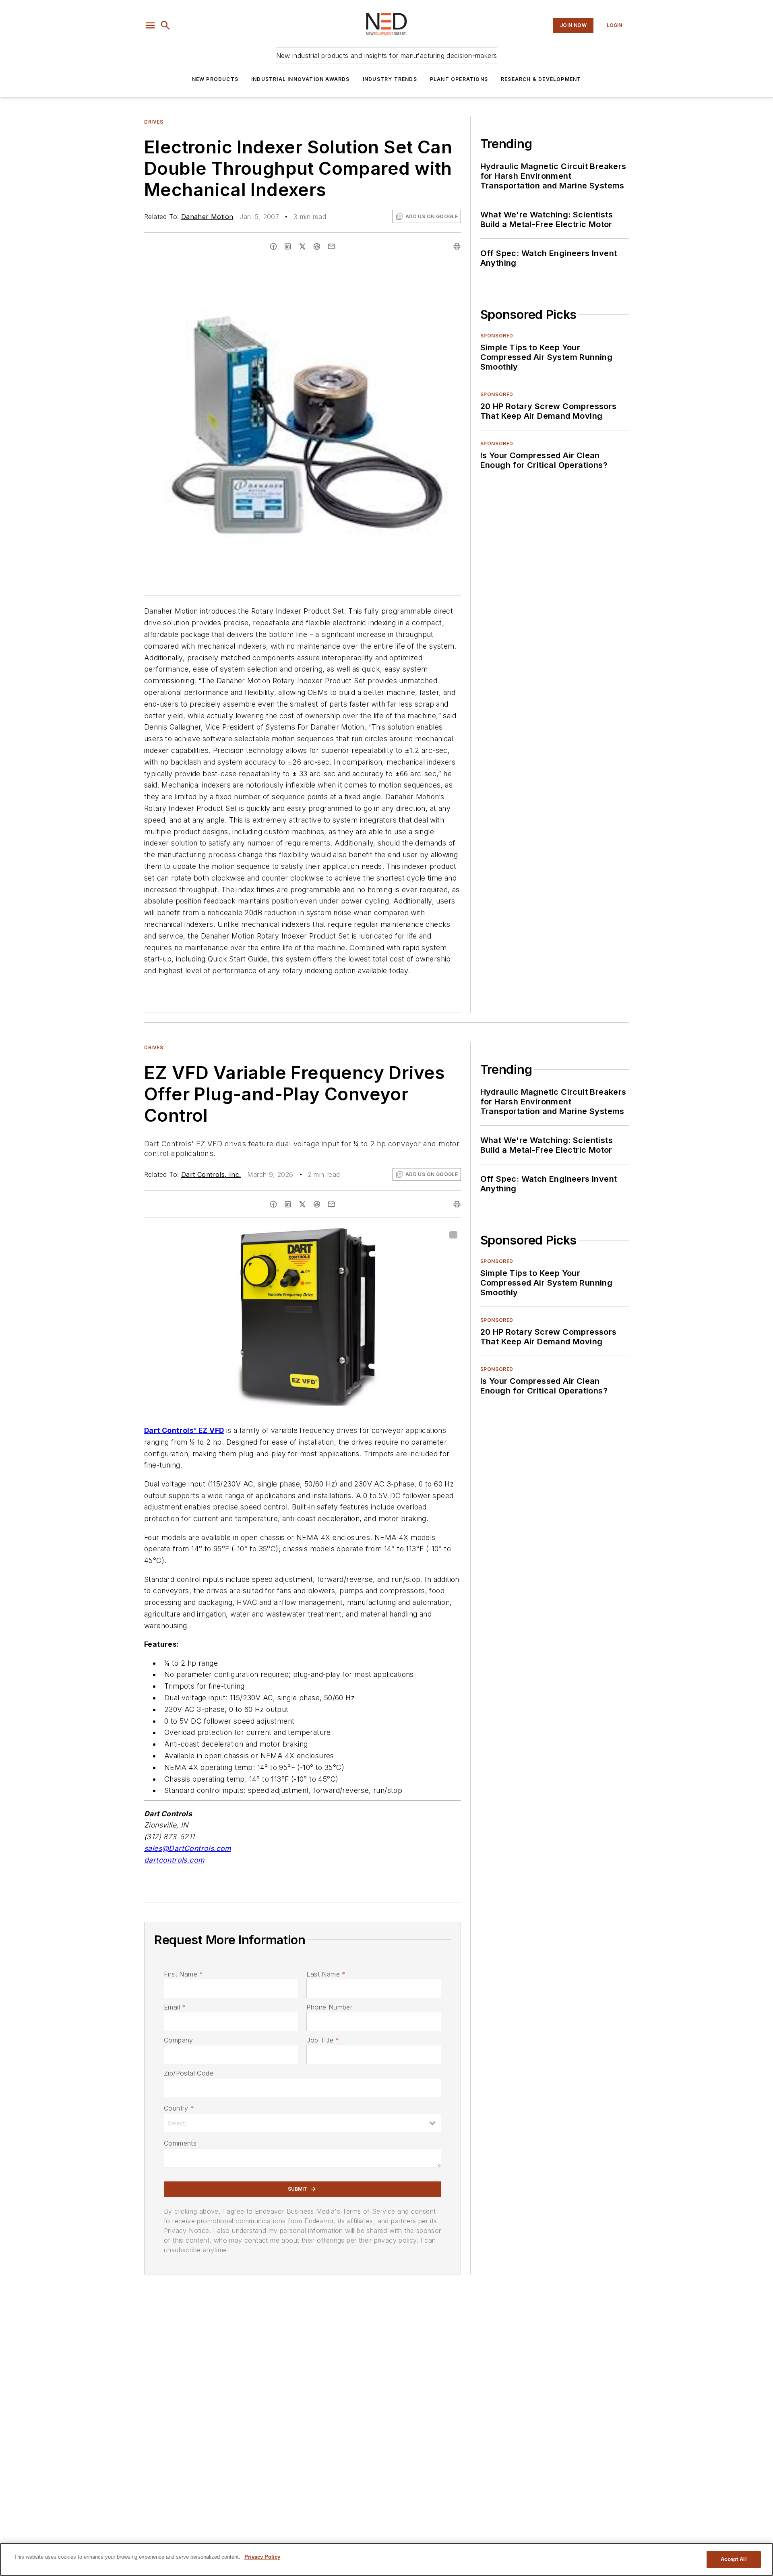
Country (179, 2108)
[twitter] (302, 246)
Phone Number (329, 2007)
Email (175, 2007)
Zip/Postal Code (189, 2073)
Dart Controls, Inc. (211, 1174)
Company (179, 2040)
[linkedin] (288, 246)
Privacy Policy (262, 2557)
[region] (386, 2559)
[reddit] (317, 246)
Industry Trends (390, 79)
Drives (154, 122)
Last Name (326, 1974)
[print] (457, 246)
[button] (150, 25)
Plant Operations (459, 79)
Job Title (323, 2040)
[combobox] (303, 2123)
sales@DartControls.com (188, 1848)
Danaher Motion (207, 217)
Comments (180, 2143)
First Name (183, 1974)
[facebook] (273, 246)
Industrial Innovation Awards (301, 79)
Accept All (734, 2559)
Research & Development (541, 79)
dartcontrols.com (174, 1860)
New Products (215, 79)
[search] (165, 25)
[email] (331, 246)
